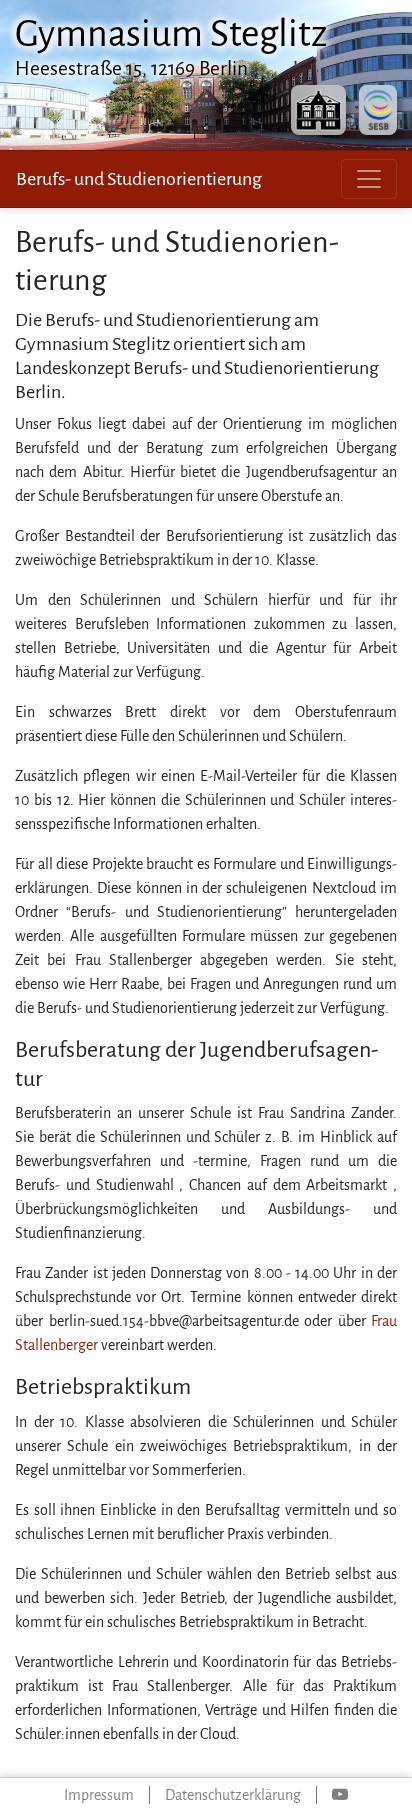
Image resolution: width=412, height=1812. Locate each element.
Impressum (99, 1795)
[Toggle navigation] (369, 179)
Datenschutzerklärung (233, 1795)
